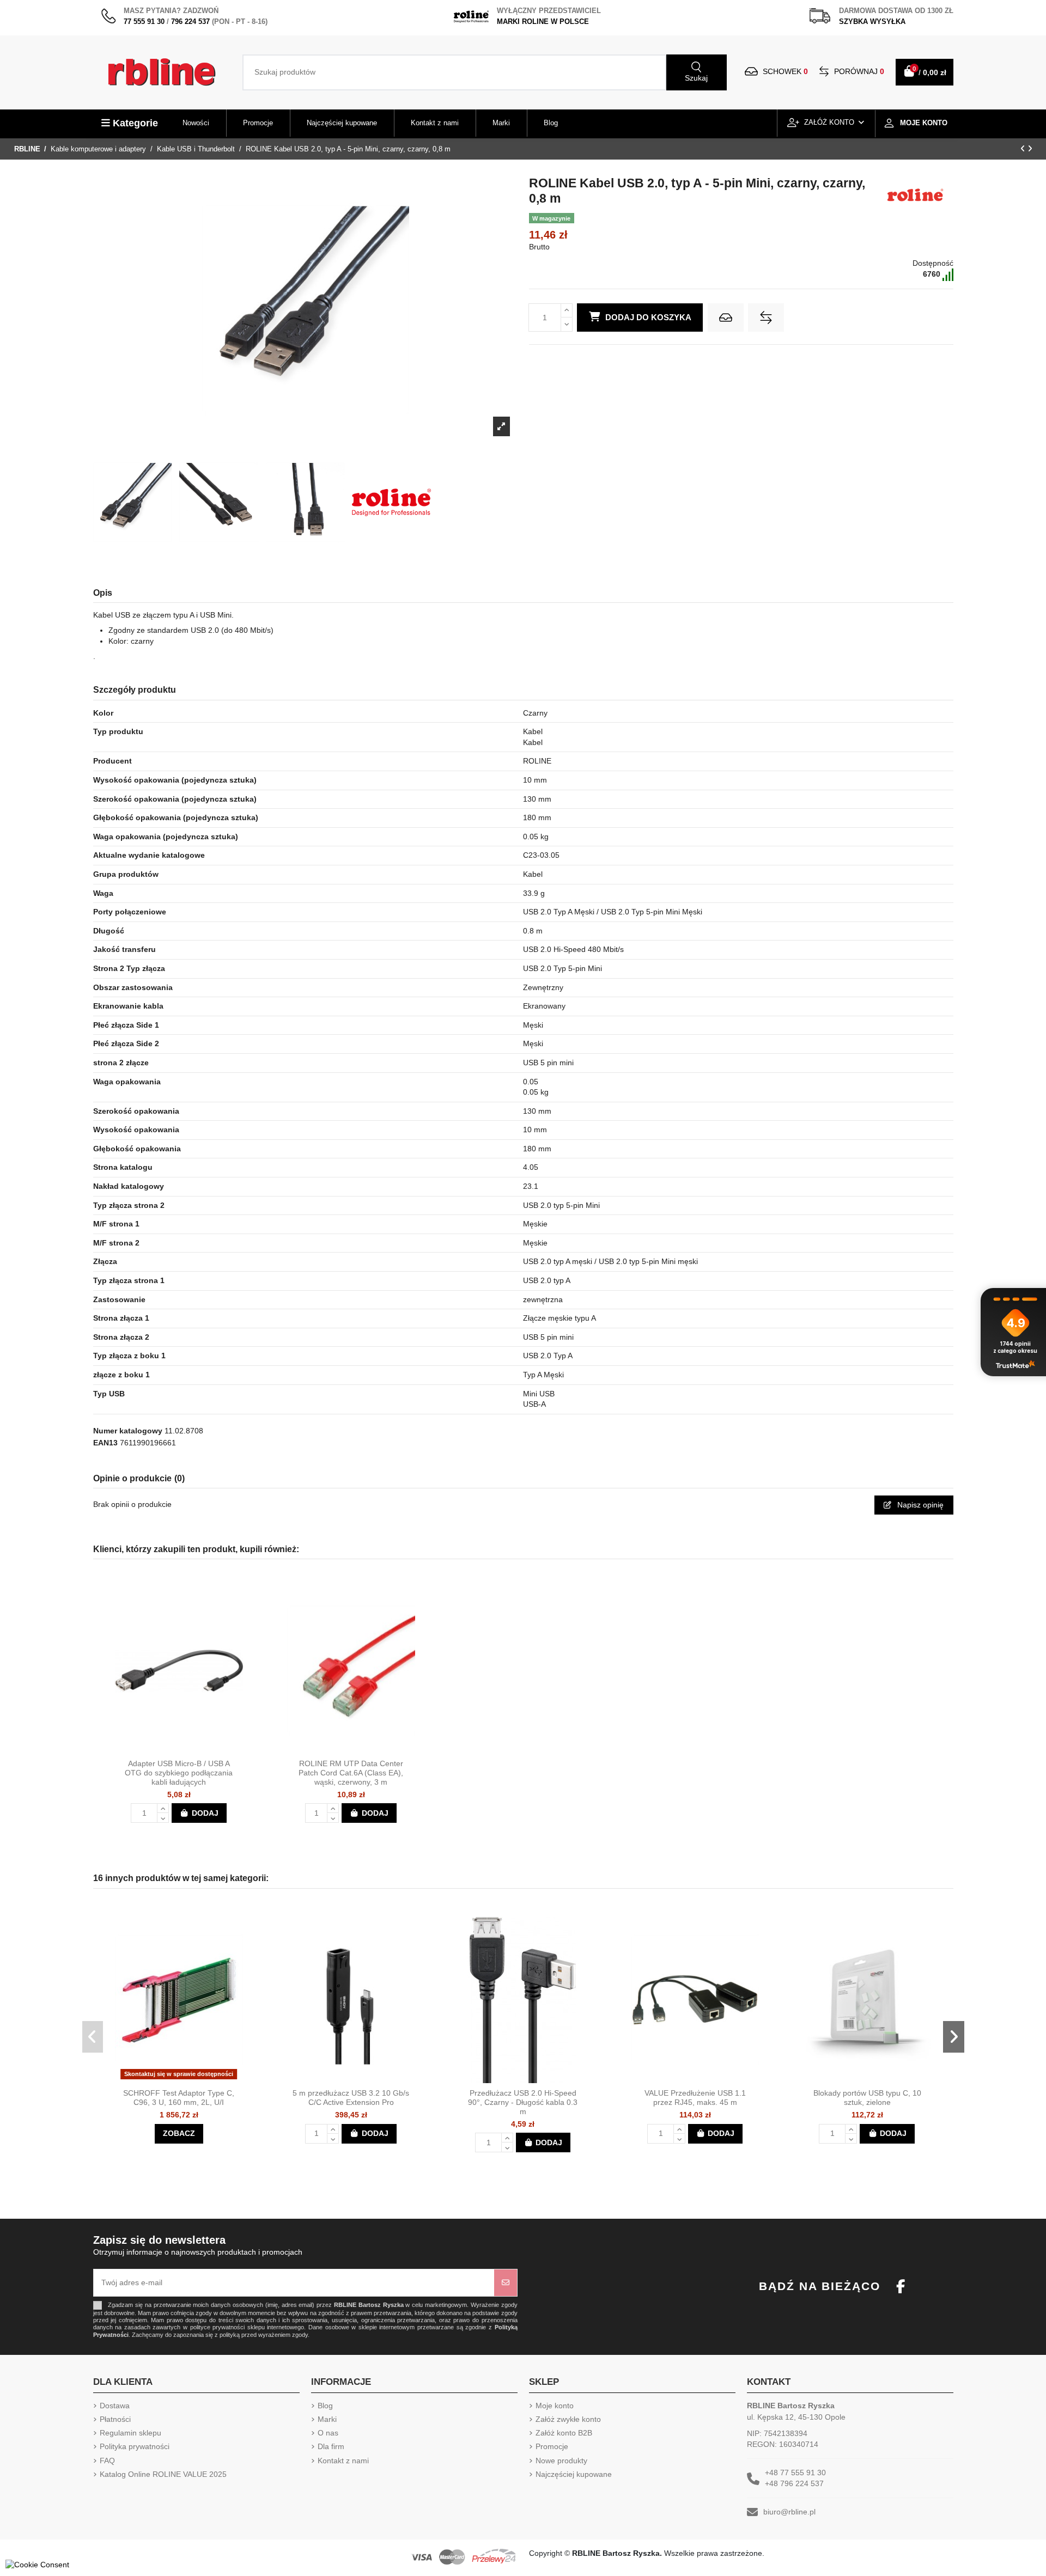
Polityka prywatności (135, 2446)
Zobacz (179, 2133)
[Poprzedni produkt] (1024, 149)
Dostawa (115, 2406)
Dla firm (331, 2446)
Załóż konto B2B (564, 2433)
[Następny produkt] (1030, 149)
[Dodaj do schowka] (726, 318)
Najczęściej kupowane (574, 2474)
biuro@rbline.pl (789, 2512)
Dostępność (933, 263)
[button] (93, 2037)
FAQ (107, 2461)
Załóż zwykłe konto (568, 2419)
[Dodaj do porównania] (766, 318)
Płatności (115, 2419)
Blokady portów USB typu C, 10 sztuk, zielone (867, 2098)
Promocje (552, 2446)
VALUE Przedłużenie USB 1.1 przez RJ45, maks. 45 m (695, 2098)
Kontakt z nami (343, 2461)
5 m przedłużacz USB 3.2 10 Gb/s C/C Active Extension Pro (351, 2098)
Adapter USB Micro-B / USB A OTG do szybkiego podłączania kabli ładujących (179, 1773)
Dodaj (205, 1813)
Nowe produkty (561, 2461)
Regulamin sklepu (130, 2433)
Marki (327, 2419)
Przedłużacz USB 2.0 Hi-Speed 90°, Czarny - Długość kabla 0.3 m (523, 2102)
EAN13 (105, 1443)
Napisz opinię (919, 1505)
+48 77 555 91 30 (795, 2473)
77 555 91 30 (144, 22)
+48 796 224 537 (794, 2483)
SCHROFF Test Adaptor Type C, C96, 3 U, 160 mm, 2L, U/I (179, 2098)
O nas (328, 2433)
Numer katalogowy (128, 1431)
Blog (325, 2406)
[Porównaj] (188, 1750)
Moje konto (555, 2406)
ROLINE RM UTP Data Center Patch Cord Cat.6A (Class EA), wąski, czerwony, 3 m (351, 1773)
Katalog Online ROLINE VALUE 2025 (163, 2474)
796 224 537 (190, 22)
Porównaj (858, 71)
